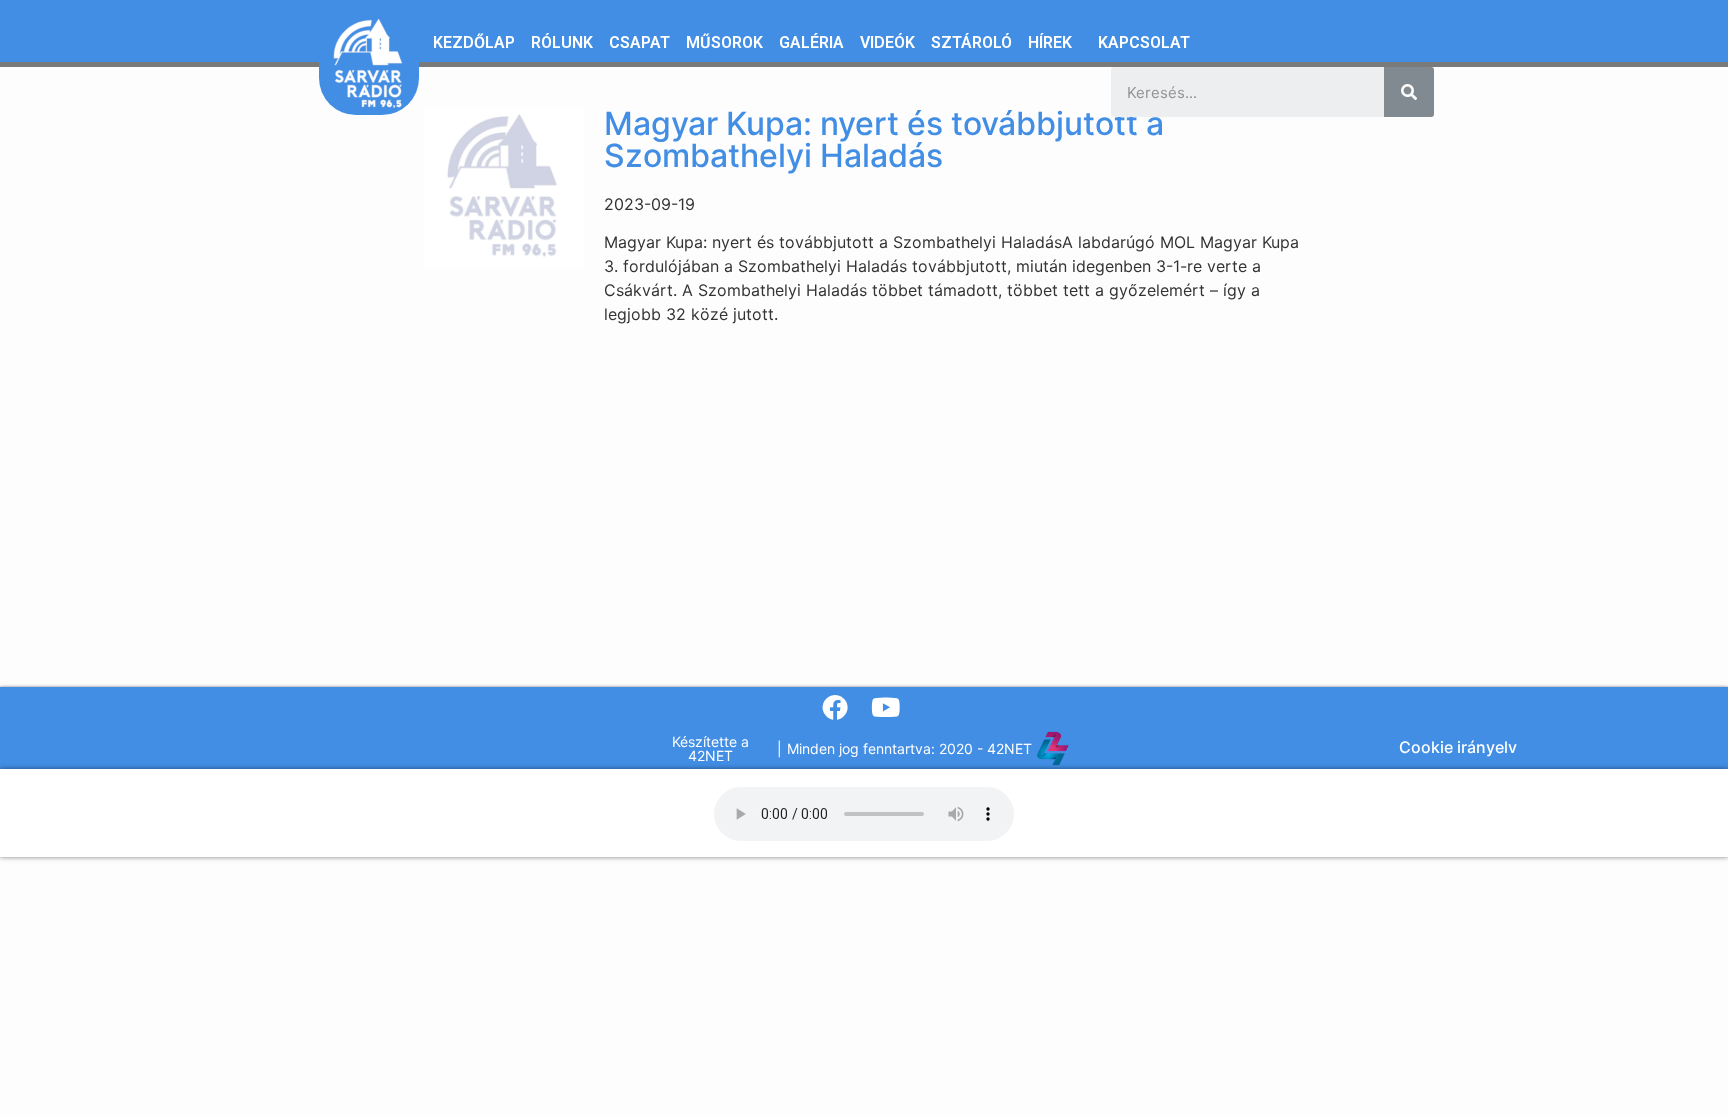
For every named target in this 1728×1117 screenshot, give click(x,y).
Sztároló (971, 42)
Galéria (811, 42)
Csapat (639, 42)
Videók (887, 42)
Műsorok (724, 42)
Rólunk (562, 42)
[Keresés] (1409, 92)
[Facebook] (836, 708)
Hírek (1050, 42)
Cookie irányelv (1458, 747)
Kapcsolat (1144, 42)
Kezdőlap (474, 42)
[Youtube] (885, 708)
